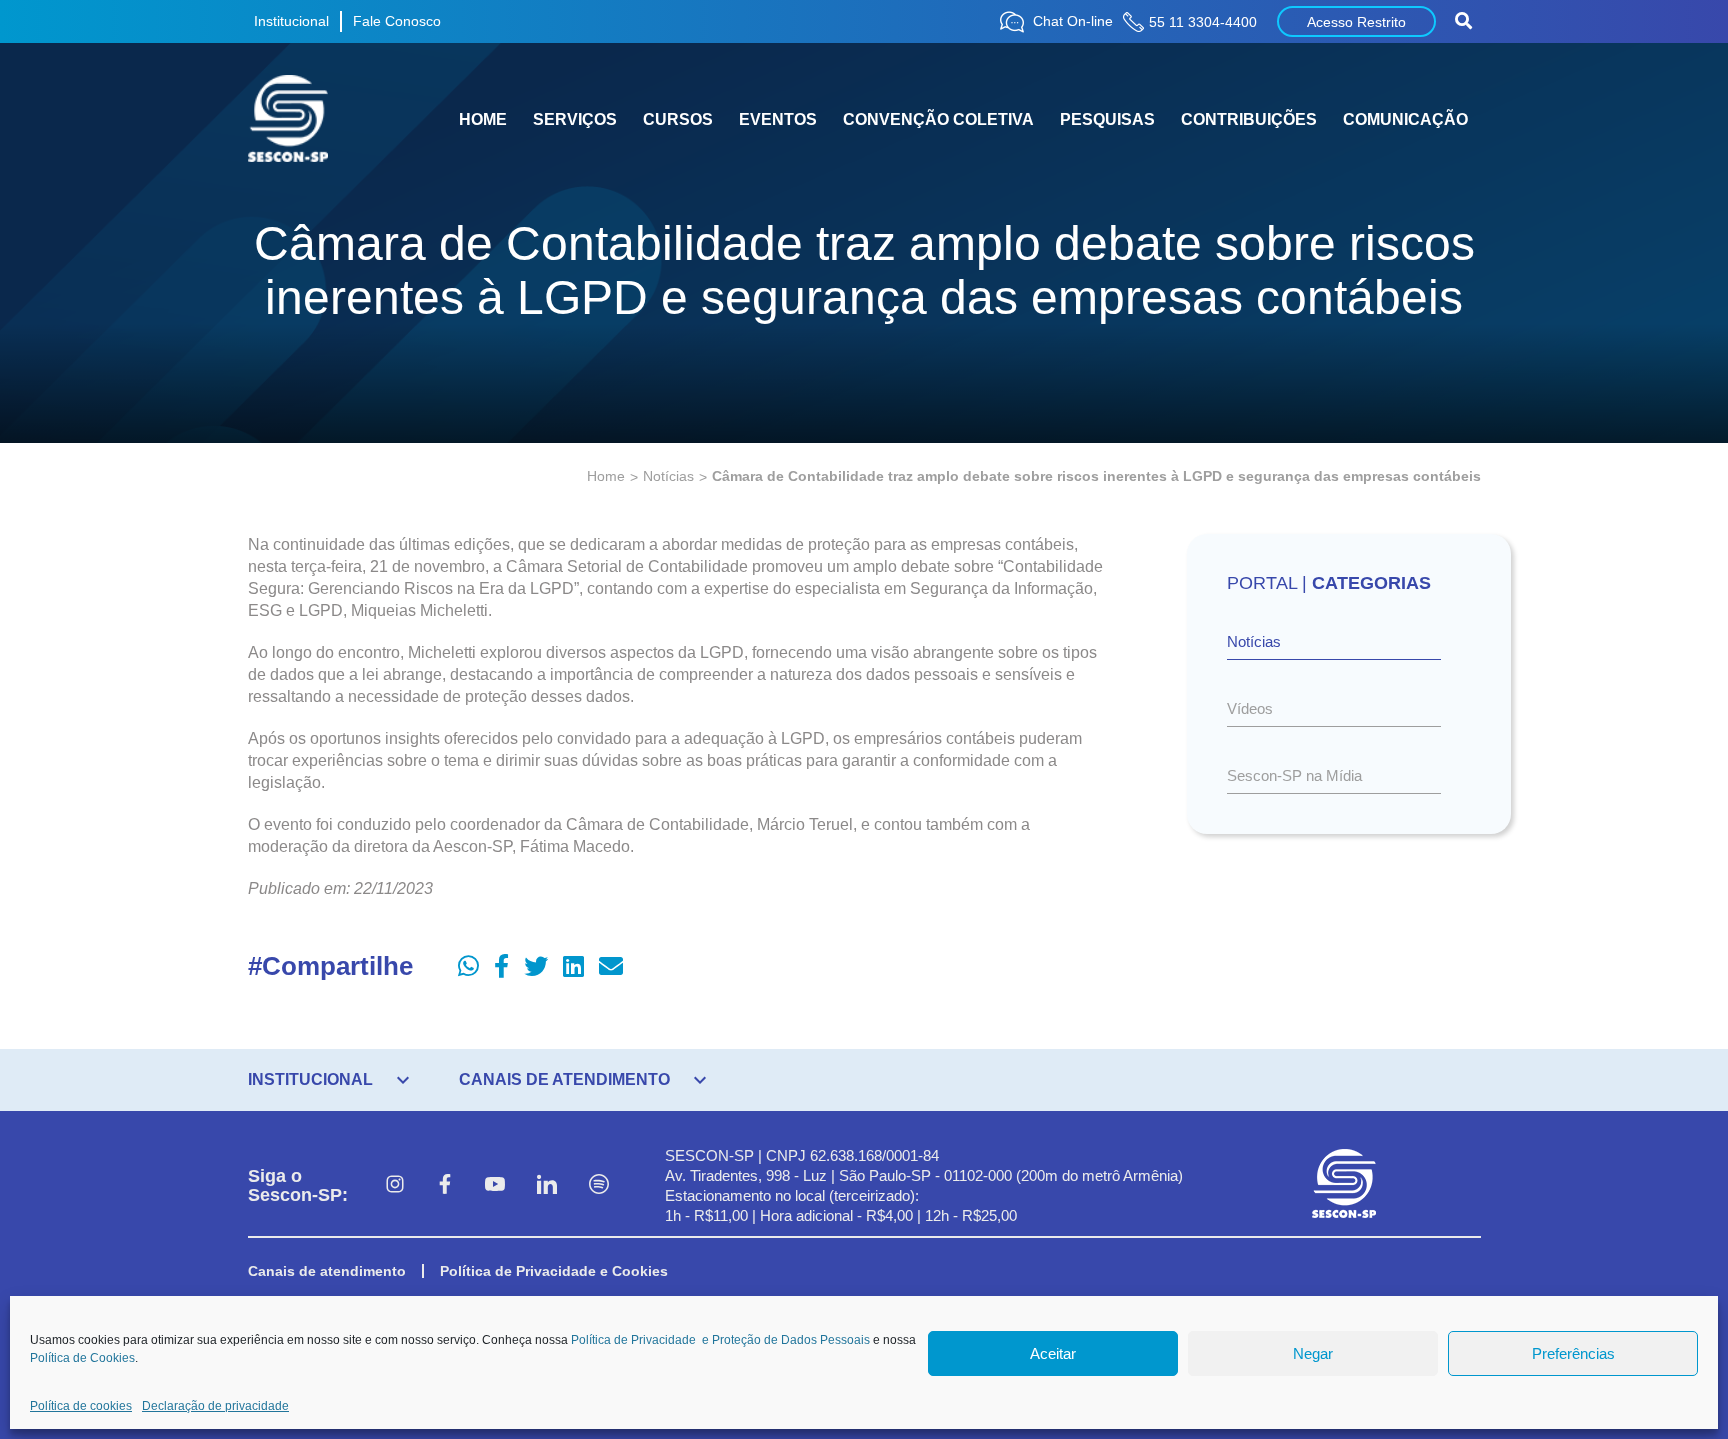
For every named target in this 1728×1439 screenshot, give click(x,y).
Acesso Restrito (1356, 22)
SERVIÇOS (575, 119)
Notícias (668, 476)
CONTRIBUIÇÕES (1249, 119)
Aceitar (1053, 1353)
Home (606, 476)
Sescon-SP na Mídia (1294, 775)
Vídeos (1250, 708)
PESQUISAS (1107, 119)
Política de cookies (81, 1406)
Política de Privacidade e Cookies (554, 1271)
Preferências (1573, 1353)
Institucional (291, 21)
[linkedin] (547, 1186)
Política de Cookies (82, 1358)
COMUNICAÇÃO (1405, 119)
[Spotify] (599, 1186)
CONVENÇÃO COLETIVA (938, 119)
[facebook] (445, 1186)
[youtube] (495, 1186)
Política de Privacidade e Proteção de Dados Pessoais (720, 1340)
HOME (483, 119)
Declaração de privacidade (215, 1406)
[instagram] (395, 1186)
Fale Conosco (397, 21)
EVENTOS (778, 119)
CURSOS (678, 119)
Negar (1313, 1353)
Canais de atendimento (327, 1271)
